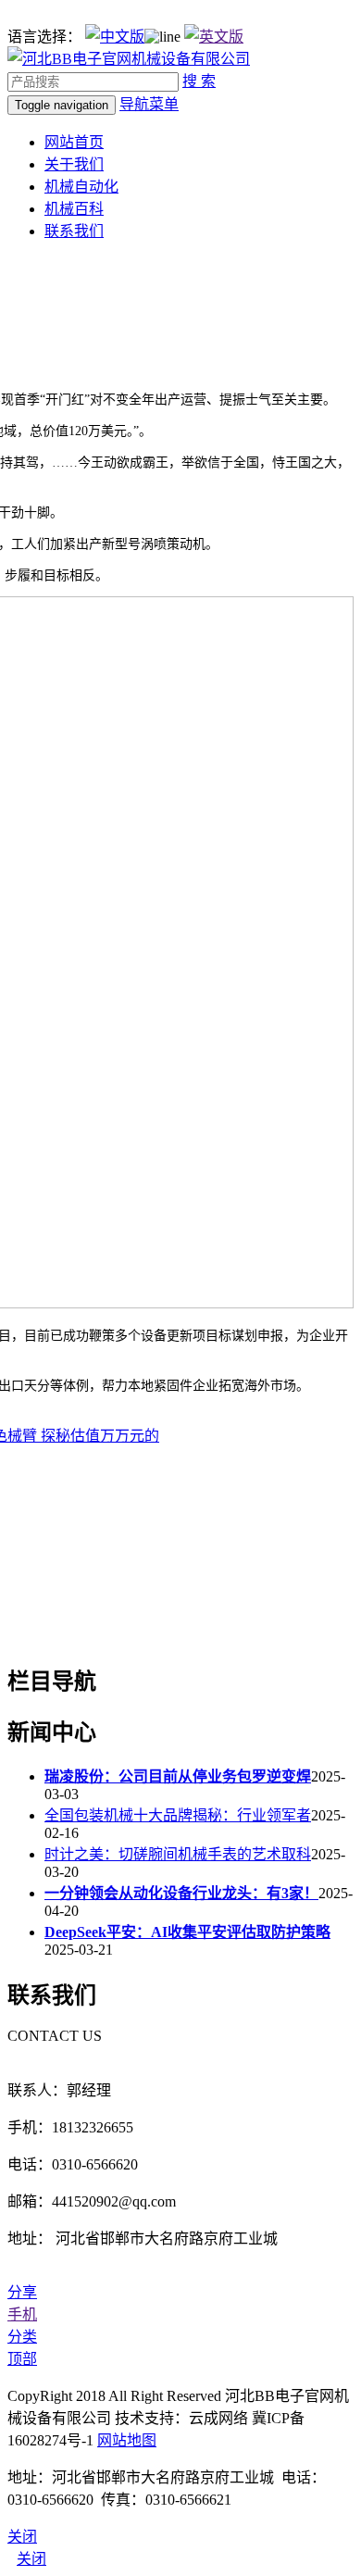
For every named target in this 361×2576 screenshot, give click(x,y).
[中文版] (115, 37)
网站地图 (127, 2440)
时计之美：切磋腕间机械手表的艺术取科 (178, 1854)
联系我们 (74, 231)
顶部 (22, 2359)
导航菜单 (149, 104)
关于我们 (74, 164)
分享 (22, 2292)
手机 (22, 2314)
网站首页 (74, 142)
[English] (214, 37)
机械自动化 (81, 187)
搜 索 (199, 81)
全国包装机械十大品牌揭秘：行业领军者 (178, 1815)
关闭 (31, 2559)
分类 (22, 2337)
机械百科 (74, 209)
